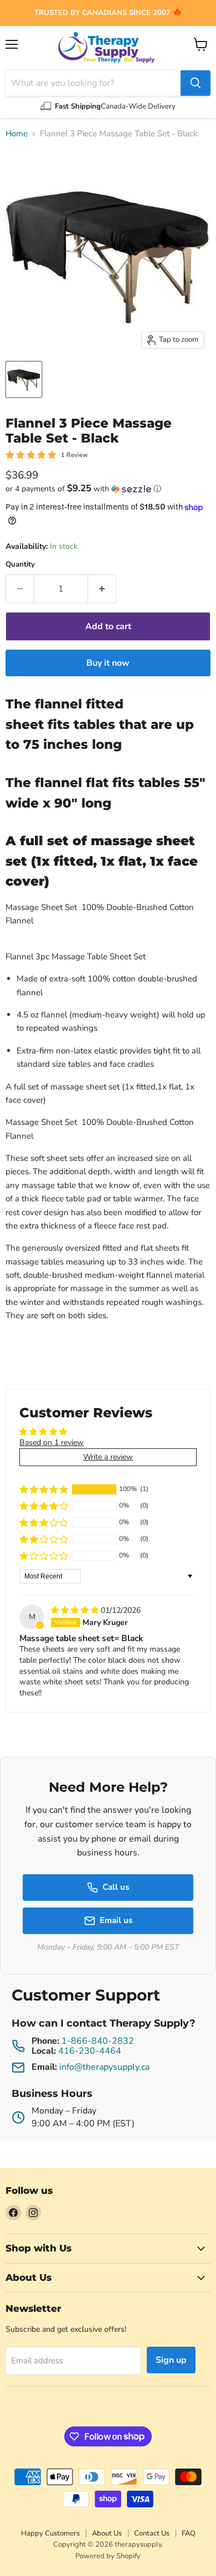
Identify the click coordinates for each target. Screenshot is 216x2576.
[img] (76, 1610)
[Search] (196, 83)
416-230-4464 (90, 2051)
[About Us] (108, 13)
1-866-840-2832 (98, 2041)
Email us (116, 1920)
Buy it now (108, 663)
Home (17, 134)
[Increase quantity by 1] (102, 589)
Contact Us (152, 2533)
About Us (107, 2533)
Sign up (171, 2360)
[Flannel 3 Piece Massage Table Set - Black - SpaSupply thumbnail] (24, 379)
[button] (108, 489)
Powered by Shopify (108, 2556)
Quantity (20, 565)
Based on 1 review (52, 1443)
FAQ (189, 2533)
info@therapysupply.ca (104, 2067)
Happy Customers (50, 2533)
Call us (116, 1887)
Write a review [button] (108, 1457)
